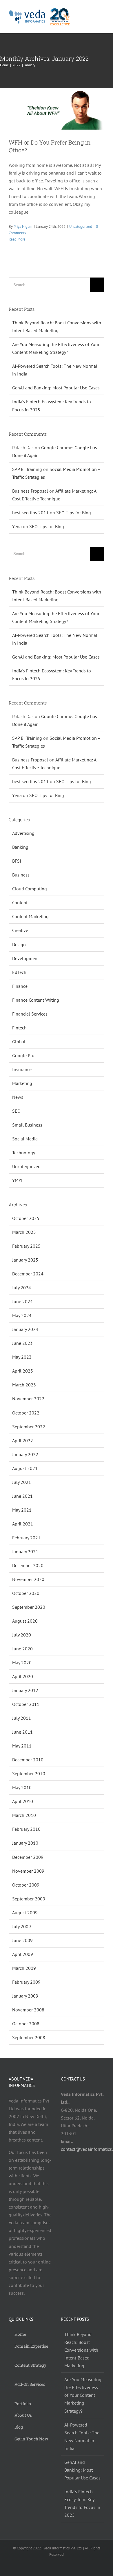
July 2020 (22, 1635)
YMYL (18, 1180)
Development (25, 958)
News (18, 1097)
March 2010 (24, 1815)
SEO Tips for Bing (74, 513)
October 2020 (26, 1593)
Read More (17, 239)
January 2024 (25, 1329)
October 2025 (26, 1218)
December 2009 (28, 1857)
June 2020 (22, 1649)
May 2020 (22, 1663)
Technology (24, 1153)
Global (19, 1042)
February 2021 (26, 1538)
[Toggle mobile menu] (102, 17)
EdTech (19, 972)
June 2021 (22, 1496)
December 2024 (28, 1274)
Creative (20, 930)
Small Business (27, 1125)
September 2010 (29, 1774)
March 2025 (24, 1232)
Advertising (23, 833)
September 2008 (29, 2037)
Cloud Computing (30, 889)
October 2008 (26, 2024)
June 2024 (22, 1301)
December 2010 (28, 1760)
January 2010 (25, 1843)
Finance (20, 986)
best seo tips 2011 (30, 513)
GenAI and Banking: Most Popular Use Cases (56, 388)
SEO (16, 1111)
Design (19, 944)
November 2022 (28, 1399)
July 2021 (22, 1482)
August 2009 (25, 1913)
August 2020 (25, 1621)
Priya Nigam (23, 226)
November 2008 (28, 2010)
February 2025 (26, 1246)
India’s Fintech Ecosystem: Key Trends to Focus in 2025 (82, 2503)
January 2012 (25, 1690)
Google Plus (24, 1055)
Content (20, 903)
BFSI (17, 861)
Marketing (22, 1083)
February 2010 (26, 1829)
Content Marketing (30, 916)
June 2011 (22, 1732)
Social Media (25, 1139)
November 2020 (28, 1579)
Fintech (19, 1028)
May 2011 (22, 1746)
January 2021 (25, 1551)
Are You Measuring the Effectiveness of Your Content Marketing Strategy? (83, 2395)
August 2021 (25, 1468)
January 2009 (25, 1996)
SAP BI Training (27, 469)
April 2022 (23, 1440)
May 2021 (22, 1510)
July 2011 (22, 1718)
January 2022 (25, 1454)
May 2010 (22, 1787)
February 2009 (26, 1982)
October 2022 (26, 1413)
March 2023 (24, 1385)
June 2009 (22, 1940)
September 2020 (29, 1607)
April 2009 (23, 1954)
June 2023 (22, 1343)
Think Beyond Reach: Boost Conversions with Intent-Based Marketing (81, 2350)
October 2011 (26, 1704)
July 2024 (22, 1288)
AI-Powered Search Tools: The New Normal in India (82, 2437)
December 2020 (28, 1565)
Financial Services (30, 1014)
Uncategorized (81, 226)
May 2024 (22, 1315)
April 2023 (23, 1371)
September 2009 (29, 1899)
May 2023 (22, 1357)
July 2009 (22, 1926)
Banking (20, 847)
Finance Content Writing (36, 1000)
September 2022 (29, 1427)
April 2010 (23, 1801)
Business (21, 875)
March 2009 (24, 1968)
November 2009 (28, 1871)
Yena (17, 526)
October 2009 (26, 1885)
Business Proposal (30, 491)
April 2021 (23, 1524)
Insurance (22, 1069)
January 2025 (25, 1260)
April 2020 (23, 1676)
